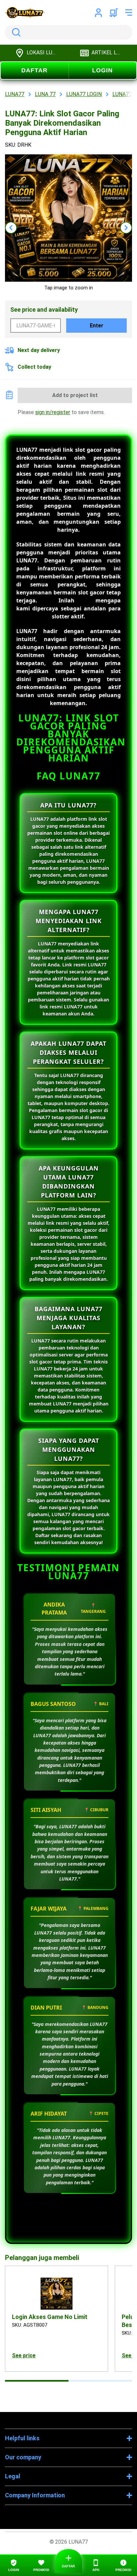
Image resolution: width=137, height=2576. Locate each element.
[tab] (37, 2381)
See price (24, 2355)
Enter (97, 326)
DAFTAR (34, 70)
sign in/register (53, 412)
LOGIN (102, 70)
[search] (68, 32)
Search (15, 32)
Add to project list (75, 395)
